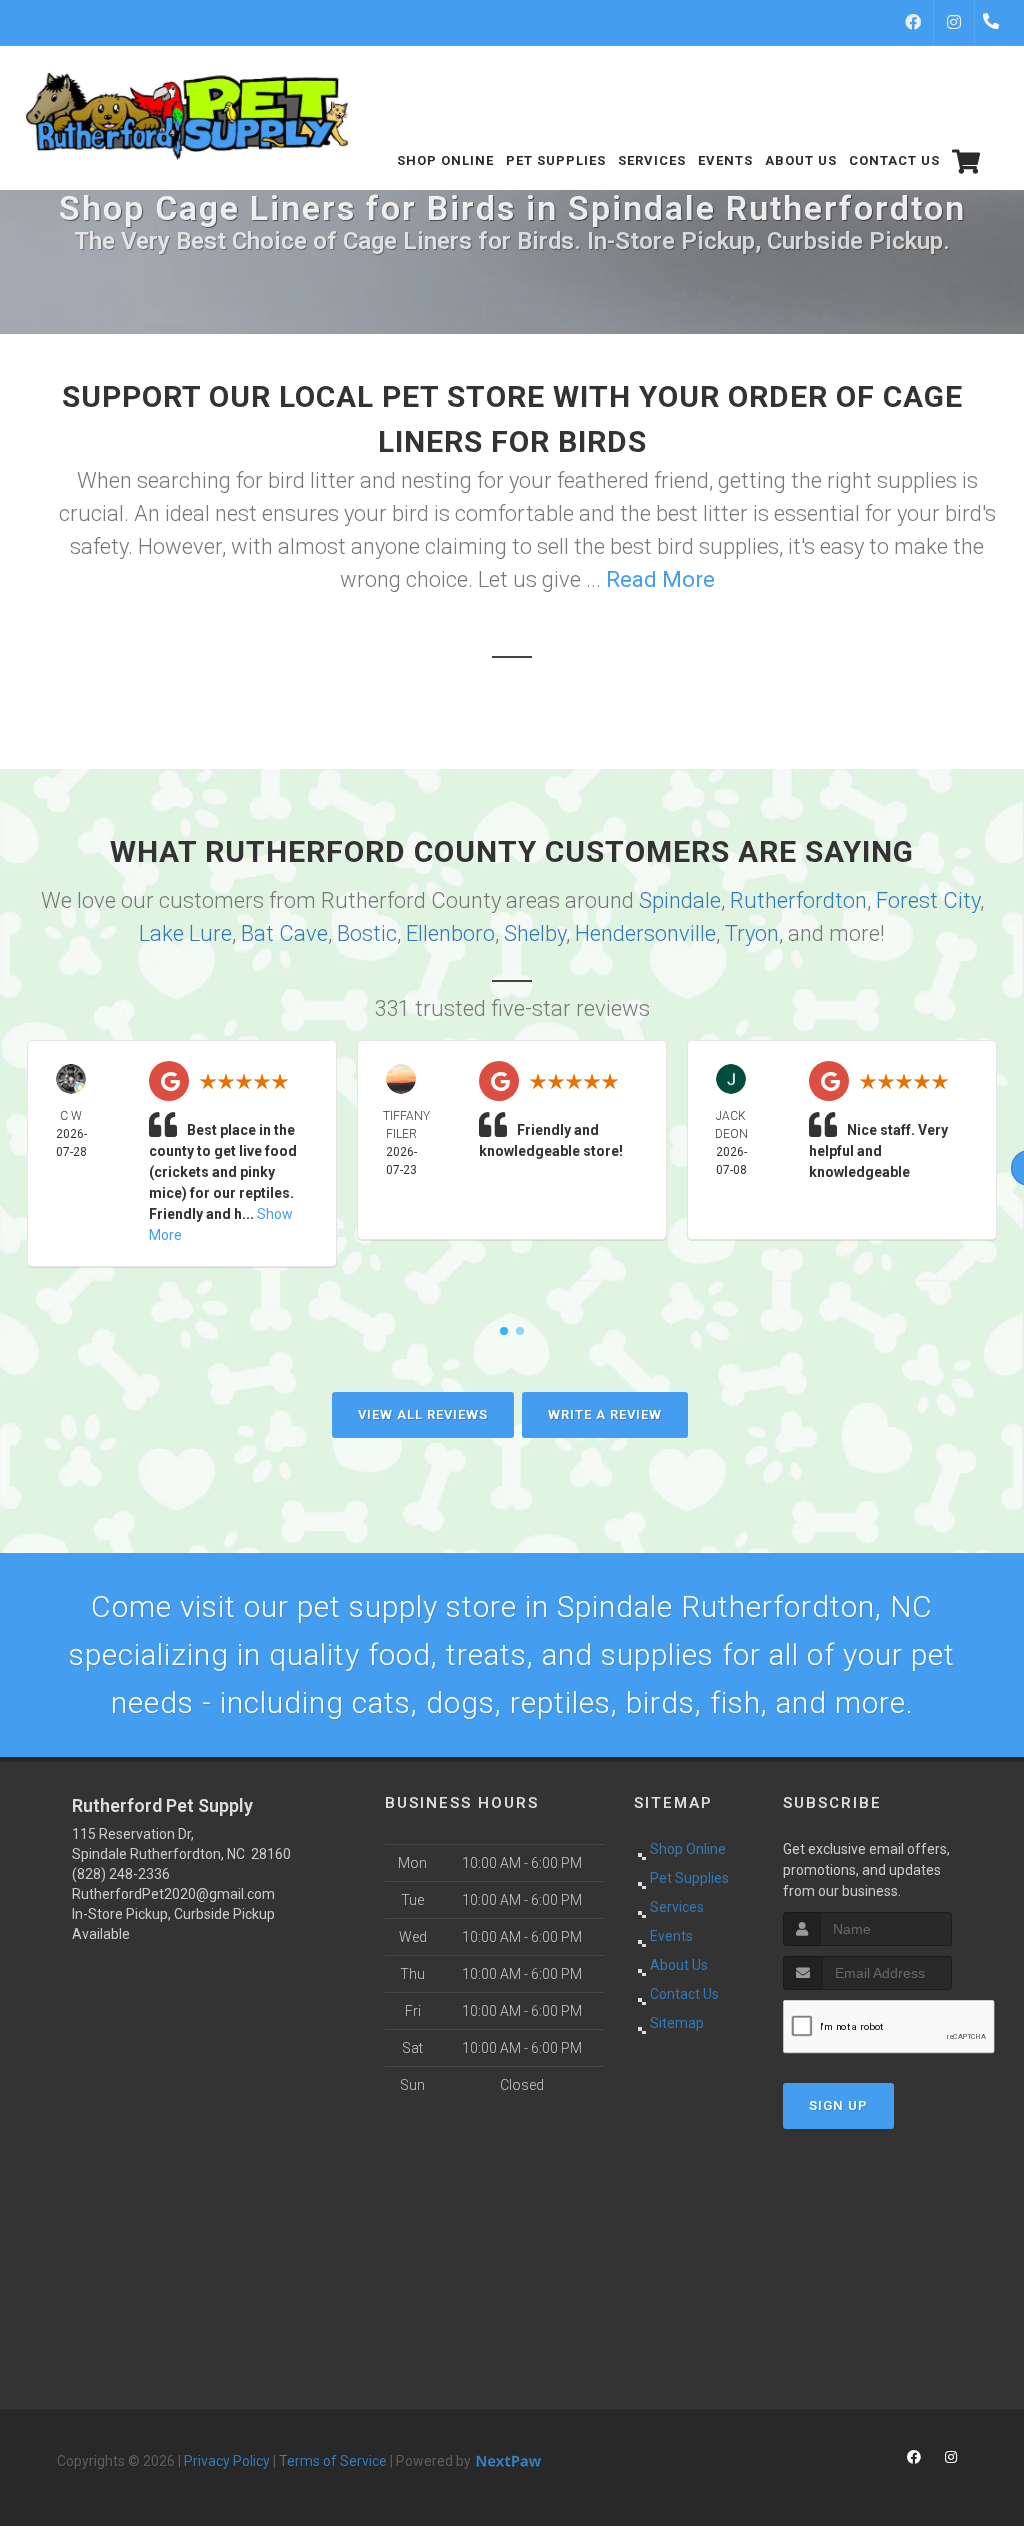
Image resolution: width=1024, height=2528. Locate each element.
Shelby (535, 933)
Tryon (752, 933)
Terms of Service (333, 2461)
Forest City (928, 900)
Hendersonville (645, 933)
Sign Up (838, 2105)
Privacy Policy (227, 2461)
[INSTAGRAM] (954, 23)
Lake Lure (185, 933)
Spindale (680, 900)
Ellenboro (450, 933)
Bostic (367, 933)
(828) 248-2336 (121, 1874)
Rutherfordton (798, 900)
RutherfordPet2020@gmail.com (173, 1894)
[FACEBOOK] (913, 23)
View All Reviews (423, 1414)
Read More (660, 579)
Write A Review (605, 1414)
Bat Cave (284, 933)
